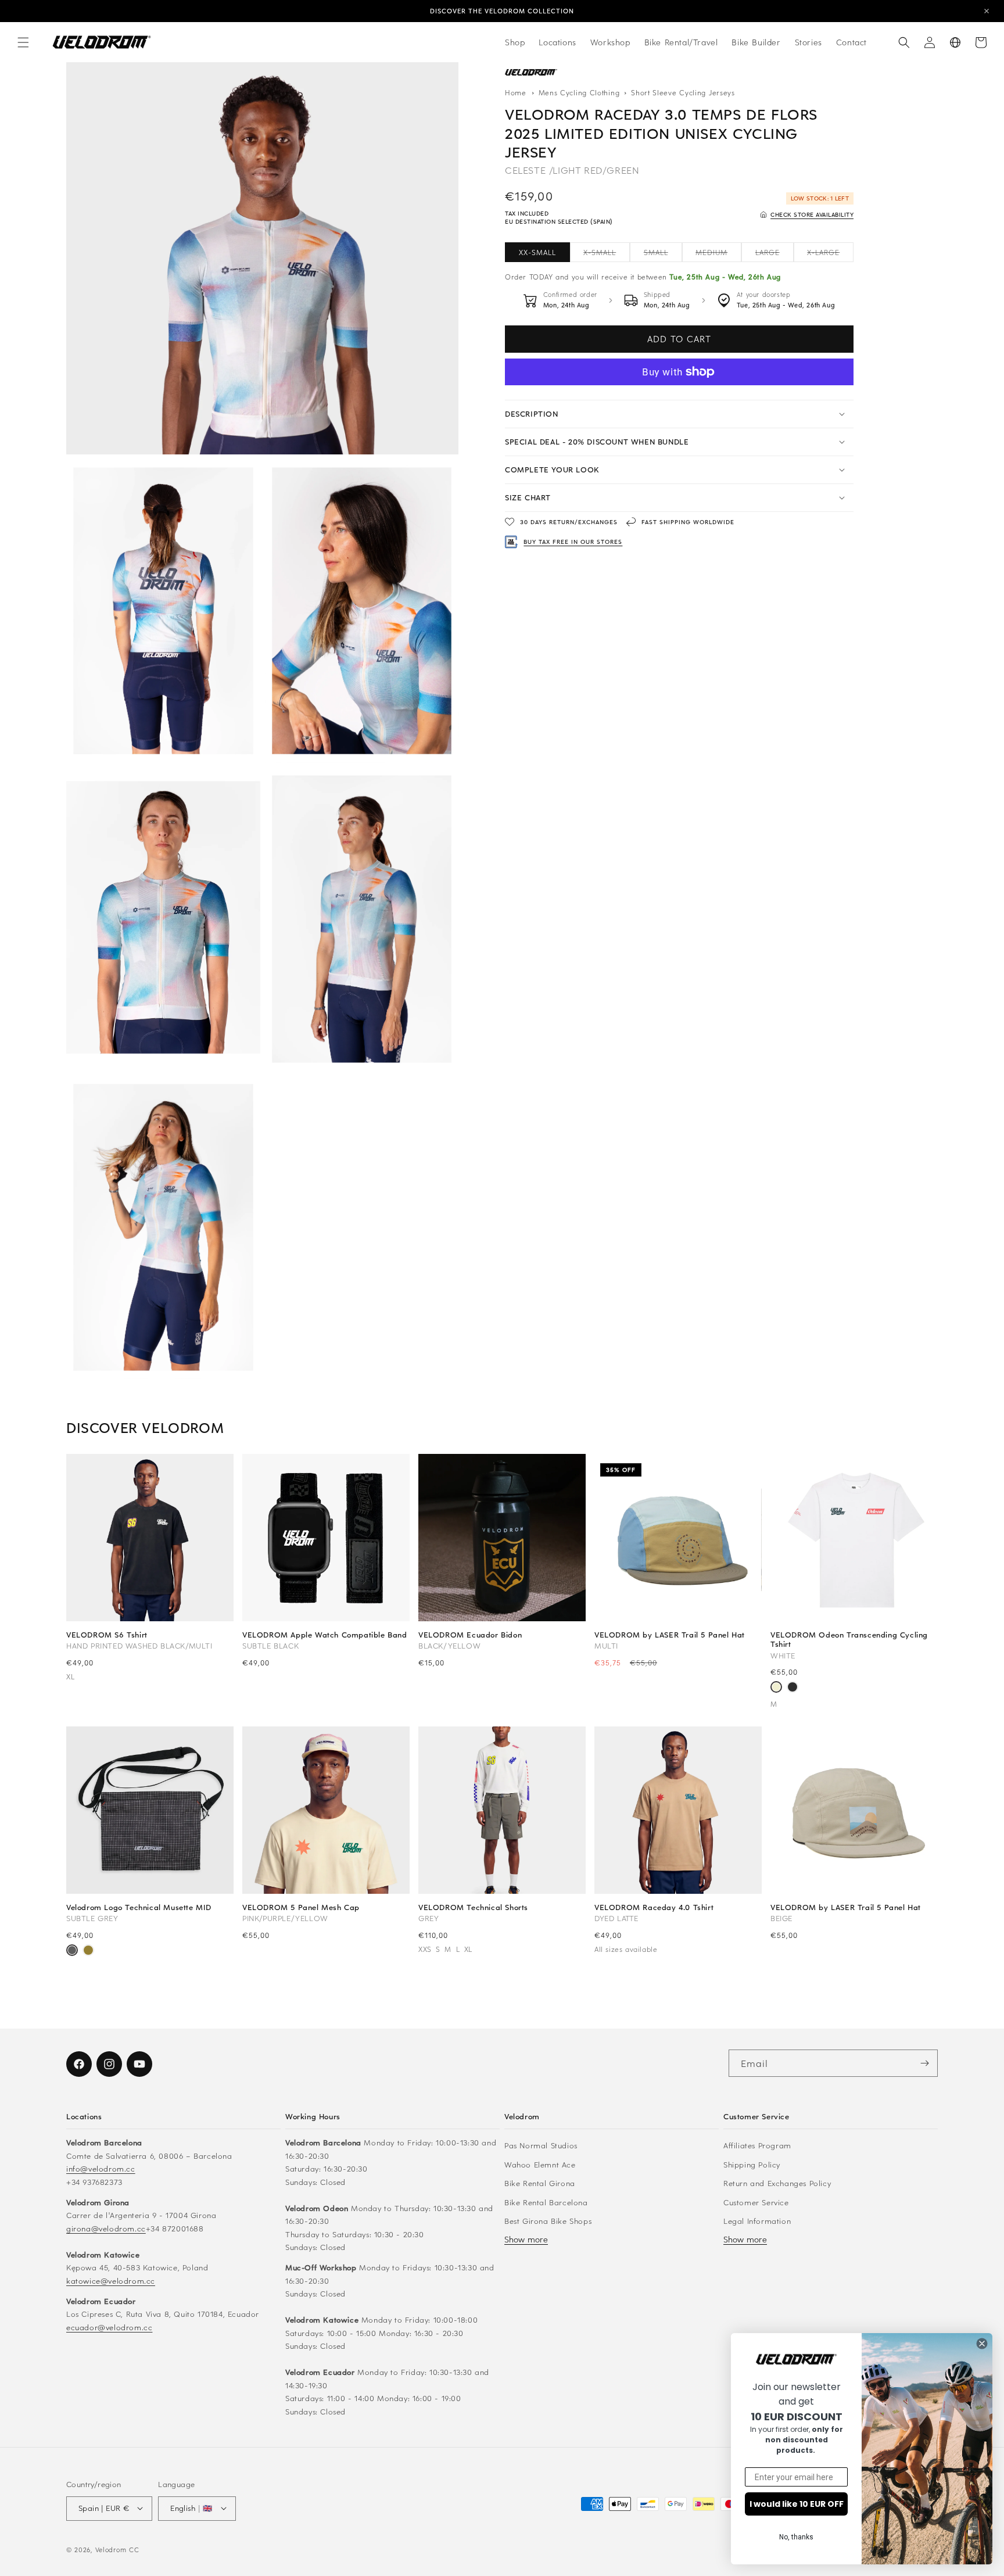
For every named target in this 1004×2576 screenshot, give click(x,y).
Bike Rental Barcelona (546, 2201)
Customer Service (756, 2201)
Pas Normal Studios (541, 2145)
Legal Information (757, 2221)
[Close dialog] (982, 2344)
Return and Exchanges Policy (777, 2183)
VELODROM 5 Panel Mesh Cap (301, 1907)
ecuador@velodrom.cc (109, 2326)
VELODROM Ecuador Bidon (470, 1635)
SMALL (663, 255)
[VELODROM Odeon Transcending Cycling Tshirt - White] (776, 1688)
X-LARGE (830, 255)
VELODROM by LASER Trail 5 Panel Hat (670, 1635)
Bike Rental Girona (540, 2183)
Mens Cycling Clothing (580, 92)
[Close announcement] (987, 11)
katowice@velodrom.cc (111, 2280)
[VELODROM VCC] (531, 73)
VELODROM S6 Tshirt (107, 1635)
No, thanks (796, 2537)
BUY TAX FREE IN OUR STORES (573, 542)
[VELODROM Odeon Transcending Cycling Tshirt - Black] (793, 1688)
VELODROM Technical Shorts (473, 1907)
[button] (23, 42)
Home (516, 92)
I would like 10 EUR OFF (797, 2504)
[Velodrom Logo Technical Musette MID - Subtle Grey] (72, 1951)
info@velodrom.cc (101, 2168)
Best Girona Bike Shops (548, 2221)
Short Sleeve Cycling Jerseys (683, 92)
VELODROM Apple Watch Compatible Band (325, 1635)
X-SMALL (607, 255)
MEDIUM (718, 255)
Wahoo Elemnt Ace (540, 2164)
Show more (526, 2239)
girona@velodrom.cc (106, 2228)
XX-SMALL (537, 252)
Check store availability (812, 214)
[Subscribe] (924, 2063)
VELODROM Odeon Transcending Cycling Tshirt (849, 1639)
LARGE (774, 255)
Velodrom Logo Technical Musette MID (139, 1907)
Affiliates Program (757, 2145)
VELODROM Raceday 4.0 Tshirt (654, 1907)
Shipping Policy (752, 2164)
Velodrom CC (117, 2549)
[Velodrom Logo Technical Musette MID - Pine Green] (88, 1951)
